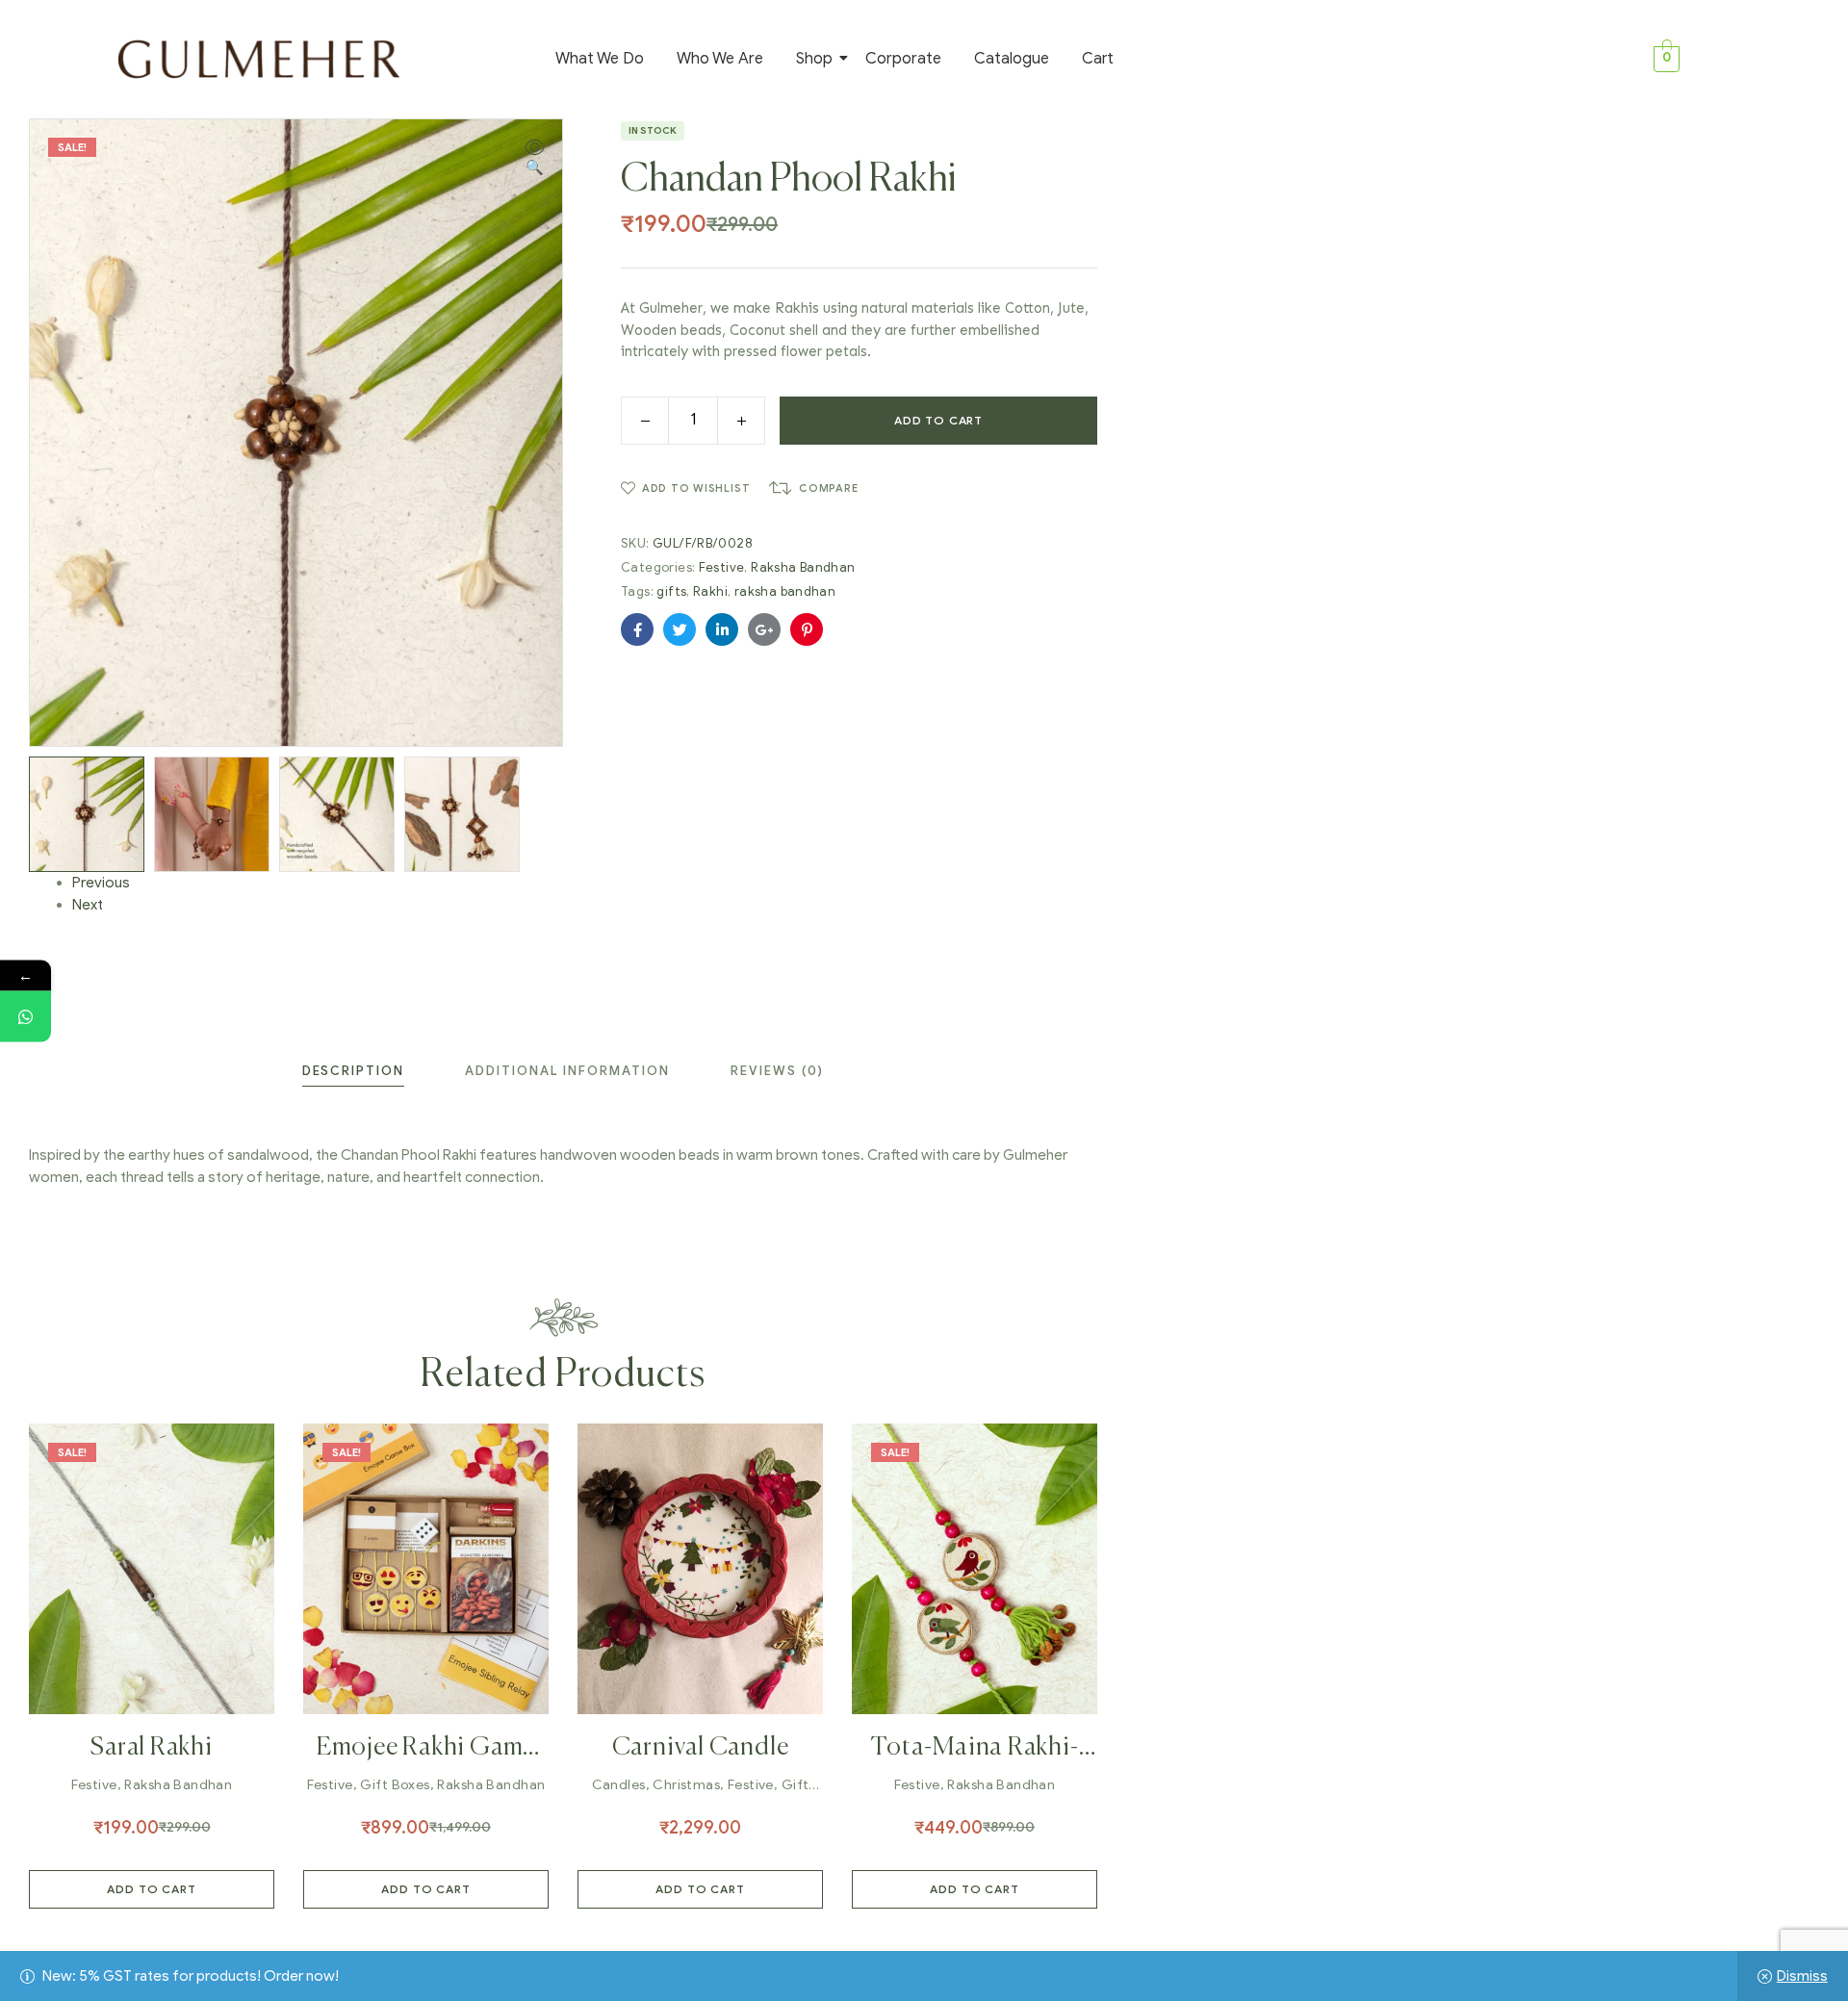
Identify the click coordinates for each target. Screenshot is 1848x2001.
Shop (814, 59)
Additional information (567, 1071)
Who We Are (720, 59)
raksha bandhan (785, 591)
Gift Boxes (395, 1785)
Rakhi (710, 591)
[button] (534, 158)
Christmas (686, 1785)
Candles (619, 1785)
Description (353, 1071)
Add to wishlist (696, 488)
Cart (1098, 59)
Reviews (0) (777, 1071)
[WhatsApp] (26, 1016)
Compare (828, 488)
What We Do (600, 59)
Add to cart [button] (151, 1889)
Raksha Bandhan (803, 567)
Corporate (903, 59)
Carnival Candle (701, 1748)
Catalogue (1012, 59)
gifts (671, 591)
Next (88, 905)
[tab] (353, 1071)
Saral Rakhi (152, 1748)
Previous (101, 883)
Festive (722, 567)
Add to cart (938, 420)
